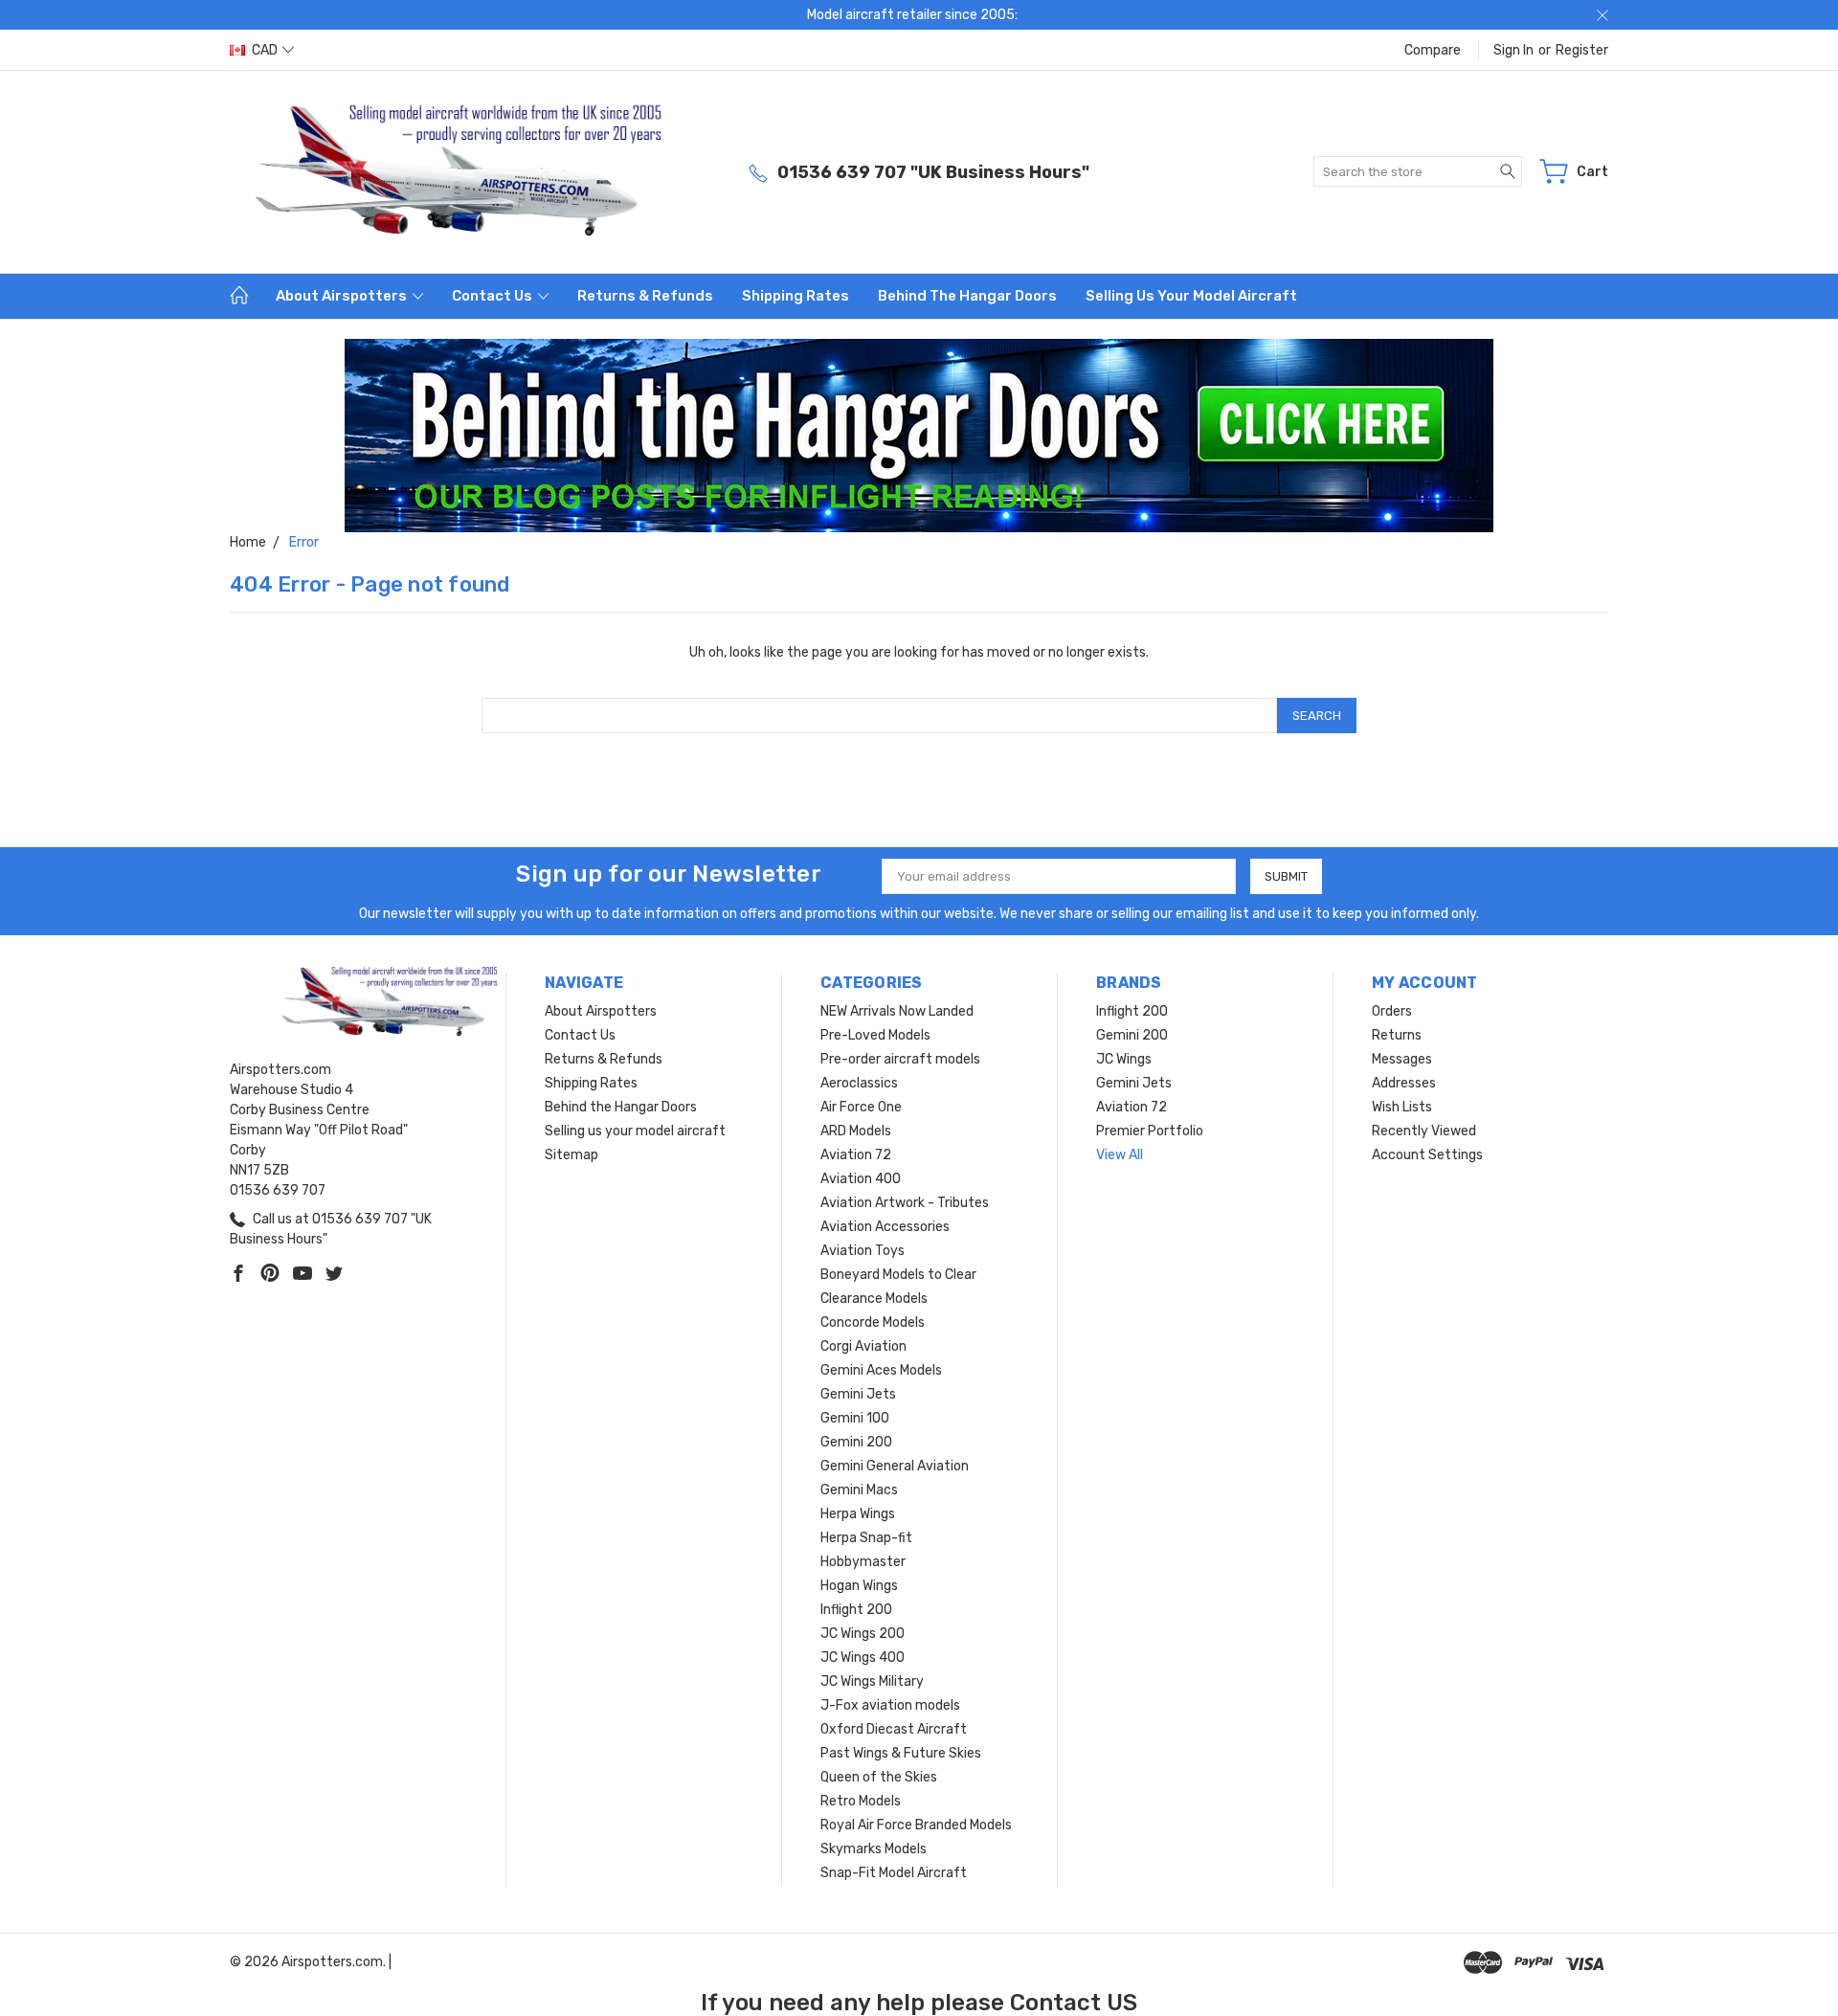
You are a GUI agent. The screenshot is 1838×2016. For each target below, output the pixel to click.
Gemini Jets (858, 1394)
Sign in (1513, 50)
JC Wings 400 (863, 1658)
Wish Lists (1402, 1107)
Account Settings (1427, 1155)
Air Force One (861, 1107)
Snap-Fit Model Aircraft (894, 1873)
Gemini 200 (856, 1442)
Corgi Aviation (863, 1346)
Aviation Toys (863, 1251)
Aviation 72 (856, 1155)
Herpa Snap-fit (866, 1538)
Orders (1392, 1011)
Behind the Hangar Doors (967, 296)
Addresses (1404, 1083)
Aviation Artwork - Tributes (905, 1203)
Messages (1402, 1059)
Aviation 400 (861, 1179)
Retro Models (861, 1801)
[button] (919, 436)
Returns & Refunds (645, 296)
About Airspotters (343, 296)
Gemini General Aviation (895, 1466)
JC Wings (1124, 1059)
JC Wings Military (872, 1681)
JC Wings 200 (863, 1634)
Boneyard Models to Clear (898, 1275)
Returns (1397, 1035)
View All (1120, 1155)
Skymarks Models (874, 1849)
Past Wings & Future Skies (901, 1753)
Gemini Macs (859, 1490)
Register (1582, 50)
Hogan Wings (859, 1586)
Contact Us (493, 296)
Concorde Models (873, 1322)
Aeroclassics (859, 1083)
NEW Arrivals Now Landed (897, 1011)
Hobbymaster (863, 1562)
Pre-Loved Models (875, 1035)
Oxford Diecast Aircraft (894, 1729)
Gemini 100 (855, 1418)
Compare (1433, 50)
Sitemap (572, 1155)
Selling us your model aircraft (1191, 296)
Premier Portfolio (1150, 1131)
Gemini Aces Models (881, 1370)
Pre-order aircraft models (900, 1059)
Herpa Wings (858, 1514)
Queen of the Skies (879, 1777)
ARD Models (856, 1131)
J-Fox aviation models (890, 1705)
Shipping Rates (796, 296)
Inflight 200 (856, 1610)
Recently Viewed (1424, 1131)
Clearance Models (874, 1299)
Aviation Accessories (885, 1227)
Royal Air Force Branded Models (916, 1825)
